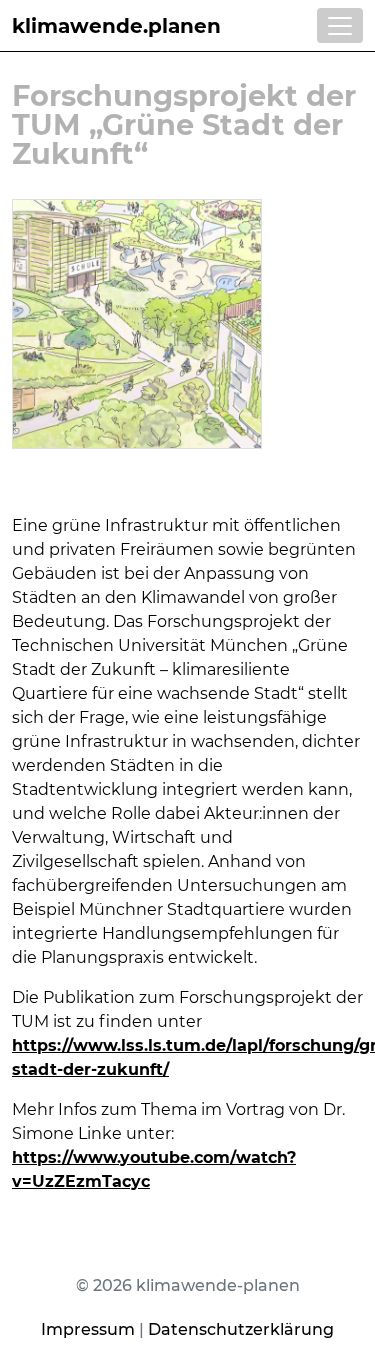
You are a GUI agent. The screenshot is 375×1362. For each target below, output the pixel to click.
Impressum (88, 1329)
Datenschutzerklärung (241, 1329)
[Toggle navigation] (340, 25)
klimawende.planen (116, 26)
